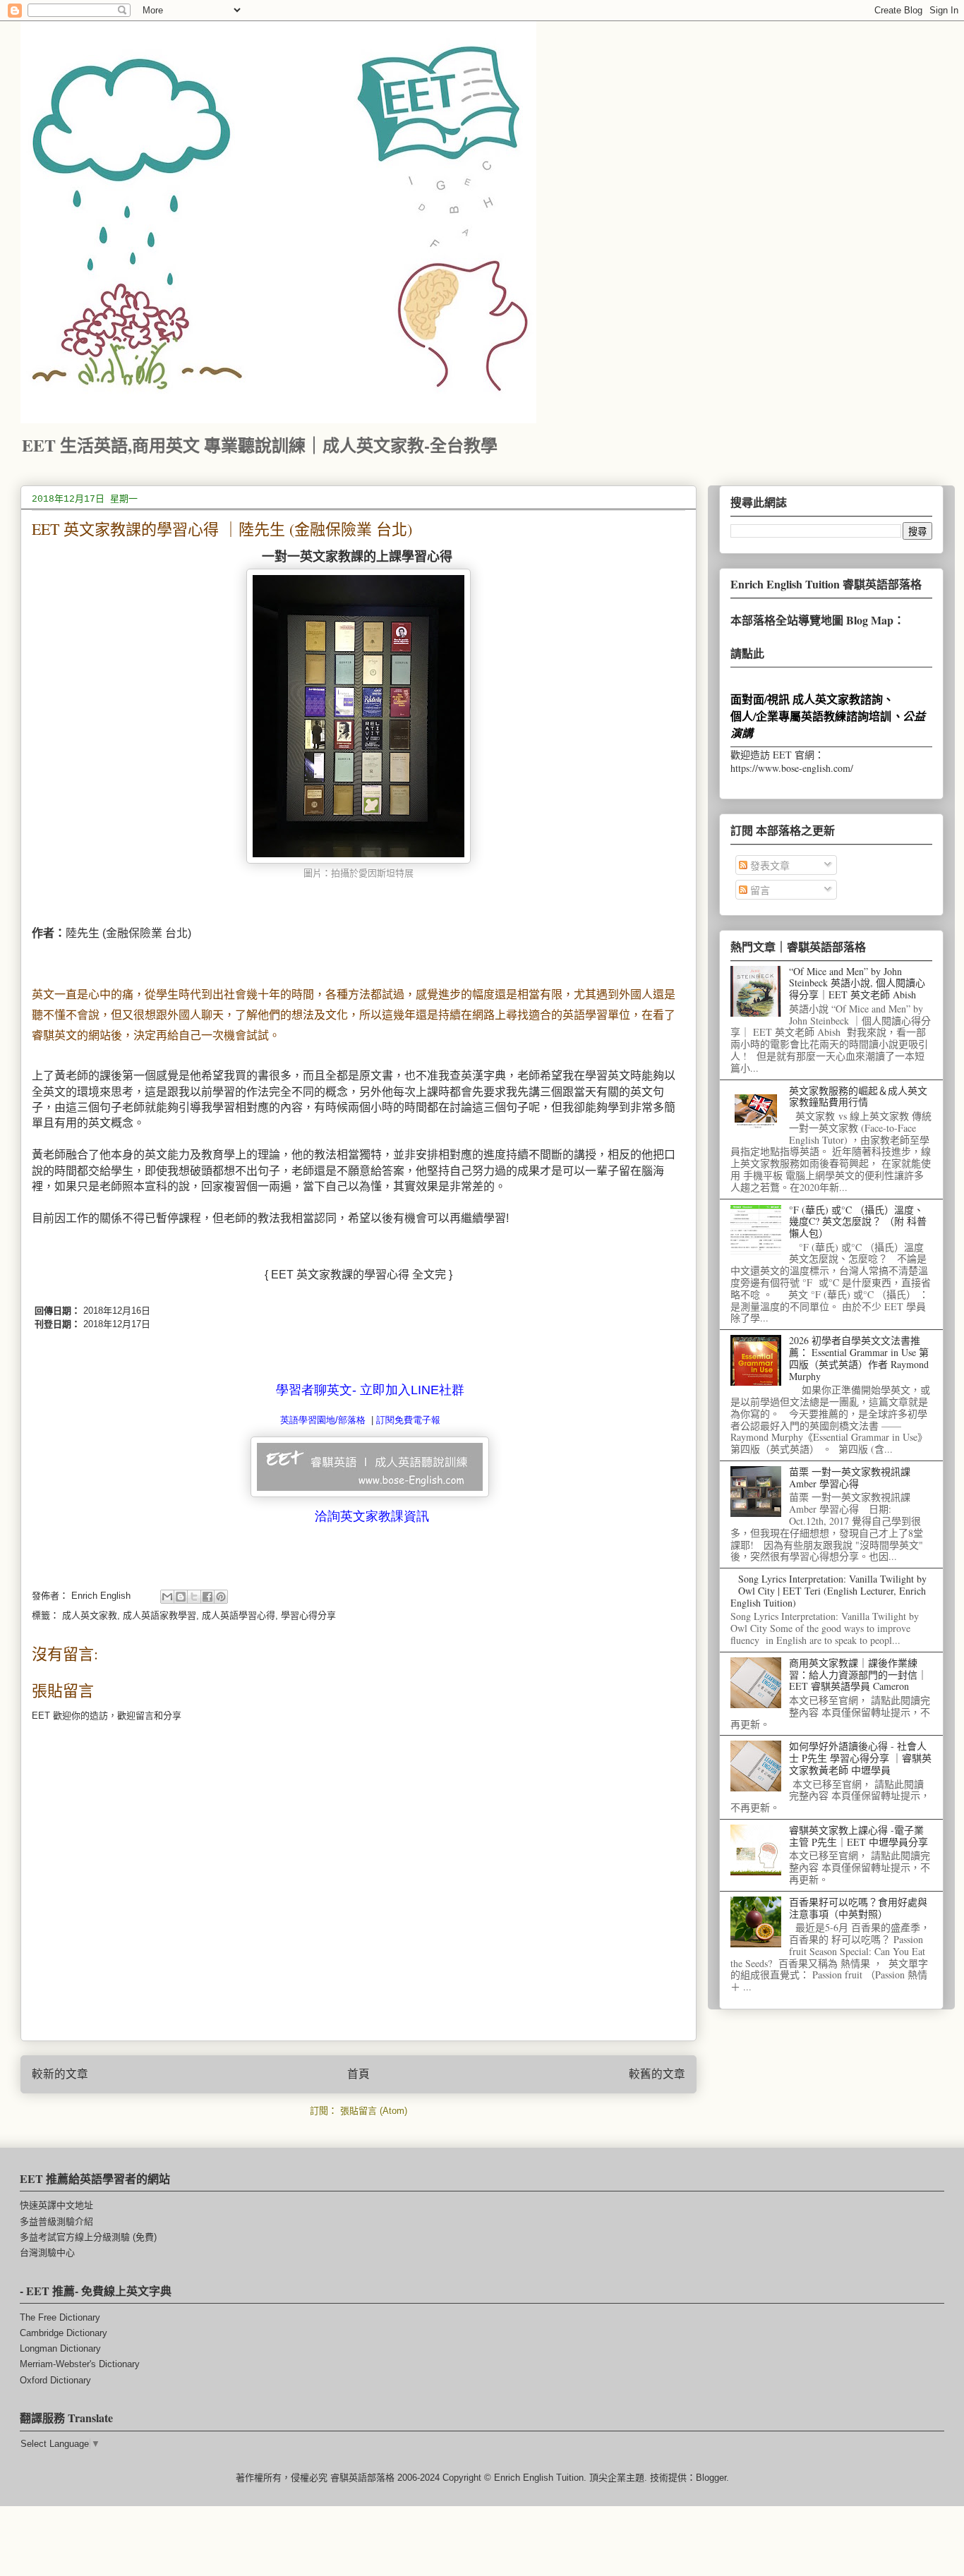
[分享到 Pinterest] (221, 1597)
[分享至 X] (194, 1597)
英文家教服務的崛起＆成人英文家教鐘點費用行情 (858, 1096)
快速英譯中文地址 (56, 2205)
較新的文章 (60, 2074)
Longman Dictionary (60, 2348)
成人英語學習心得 (239, 1615)
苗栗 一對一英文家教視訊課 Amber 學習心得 (850, 1477)
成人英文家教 (90, 1615)
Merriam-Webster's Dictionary (80, 2364)
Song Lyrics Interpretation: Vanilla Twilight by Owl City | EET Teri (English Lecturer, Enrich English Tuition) (829, 1591)
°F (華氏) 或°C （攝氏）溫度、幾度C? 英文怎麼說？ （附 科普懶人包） (858, 1222)
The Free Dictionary (60, 2317)
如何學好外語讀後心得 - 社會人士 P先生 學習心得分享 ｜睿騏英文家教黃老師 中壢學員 (860, 1758)
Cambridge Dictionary (64, 2333)
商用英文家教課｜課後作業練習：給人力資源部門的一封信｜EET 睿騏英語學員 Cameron (858, 1675)
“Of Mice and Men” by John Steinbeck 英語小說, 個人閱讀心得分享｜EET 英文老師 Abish (857, 983)
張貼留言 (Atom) (374, 2111)
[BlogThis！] (181, 1597)
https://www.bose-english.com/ (792, 768)
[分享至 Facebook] (207, 1597)
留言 (759, 890)
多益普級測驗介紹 (56, 2221)
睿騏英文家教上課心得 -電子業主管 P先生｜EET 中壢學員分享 (858, 1836)
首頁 (359, 2074)
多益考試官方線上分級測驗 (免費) (88, 2237)
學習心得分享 (308, 1615)
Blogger (711, 2478)
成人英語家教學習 (159, 1615)
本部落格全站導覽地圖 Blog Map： (818, 620)
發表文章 (769, 865)
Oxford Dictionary (55, 2380)
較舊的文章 (657, 2074)
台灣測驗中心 (47, 2253)
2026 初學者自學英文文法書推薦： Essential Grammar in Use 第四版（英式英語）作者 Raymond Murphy (859, 1358)
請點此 (747, 653)
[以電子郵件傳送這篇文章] (167, 1597)
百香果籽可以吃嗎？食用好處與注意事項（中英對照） (858, 1908)
